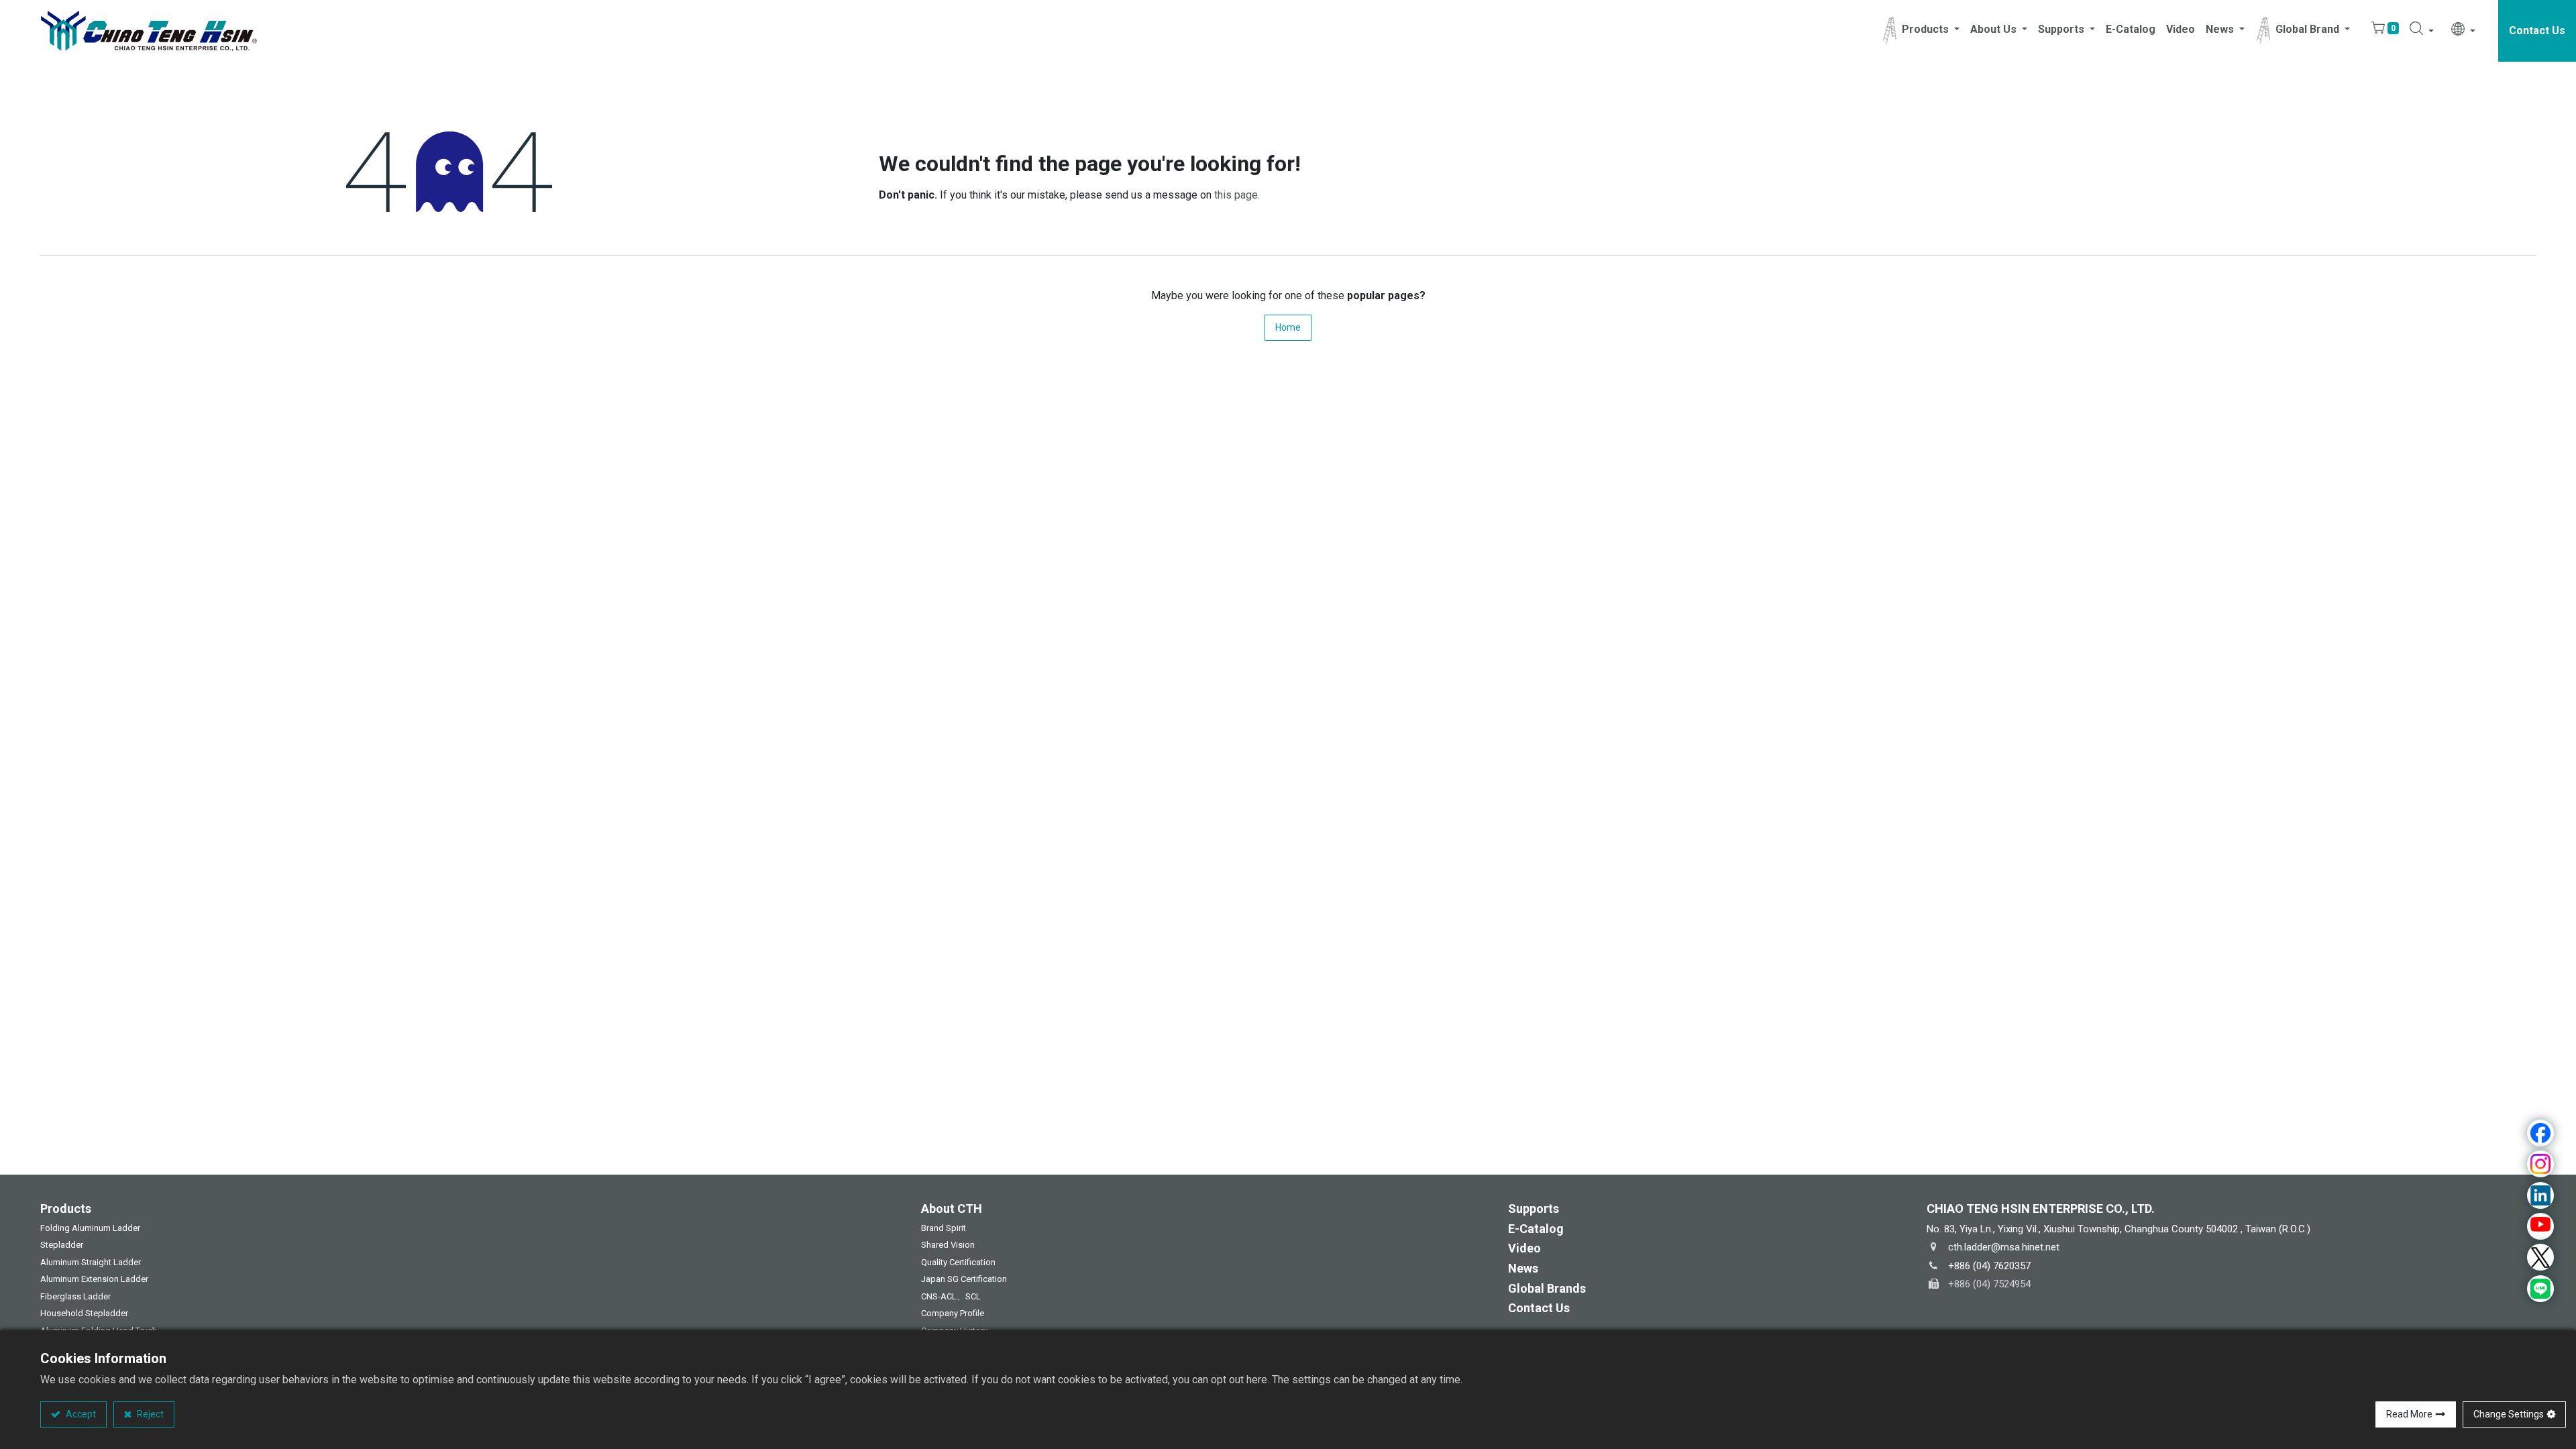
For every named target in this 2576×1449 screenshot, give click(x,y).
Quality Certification (958, 1262)
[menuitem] (2131, 31)
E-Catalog (1536, 1229)
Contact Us (2537, 31)
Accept (80, 1414)
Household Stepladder (84, 1313)
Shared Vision (948, 1245)
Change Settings (2509, 1414)
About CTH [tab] (952, 1209)
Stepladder (62, 1245)
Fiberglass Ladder (75, 1296)
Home (1288, 327)
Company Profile (953, 1313)
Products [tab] (66, 1209)
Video (1524, 1248)
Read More (2409, 1414)
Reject (149, 1414)
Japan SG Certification (965, 1279)
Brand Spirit (944, 1228)
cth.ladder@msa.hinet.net (2004, 1247)
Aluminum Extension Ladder (94, 1279)
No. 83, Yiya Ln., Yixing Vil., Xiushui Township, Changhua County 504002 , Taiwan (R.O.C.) (2118, 1229)
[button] (2422, 31)
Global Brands (1547, 1288)
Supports (1534, 1209)
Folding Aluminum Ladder (90, 1228)
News (1523, 1268)
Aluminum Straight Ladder (91, 1262)
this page (1236, 195)
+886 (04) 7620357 (1989, 1266)
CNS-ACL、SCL (951, 1296)
